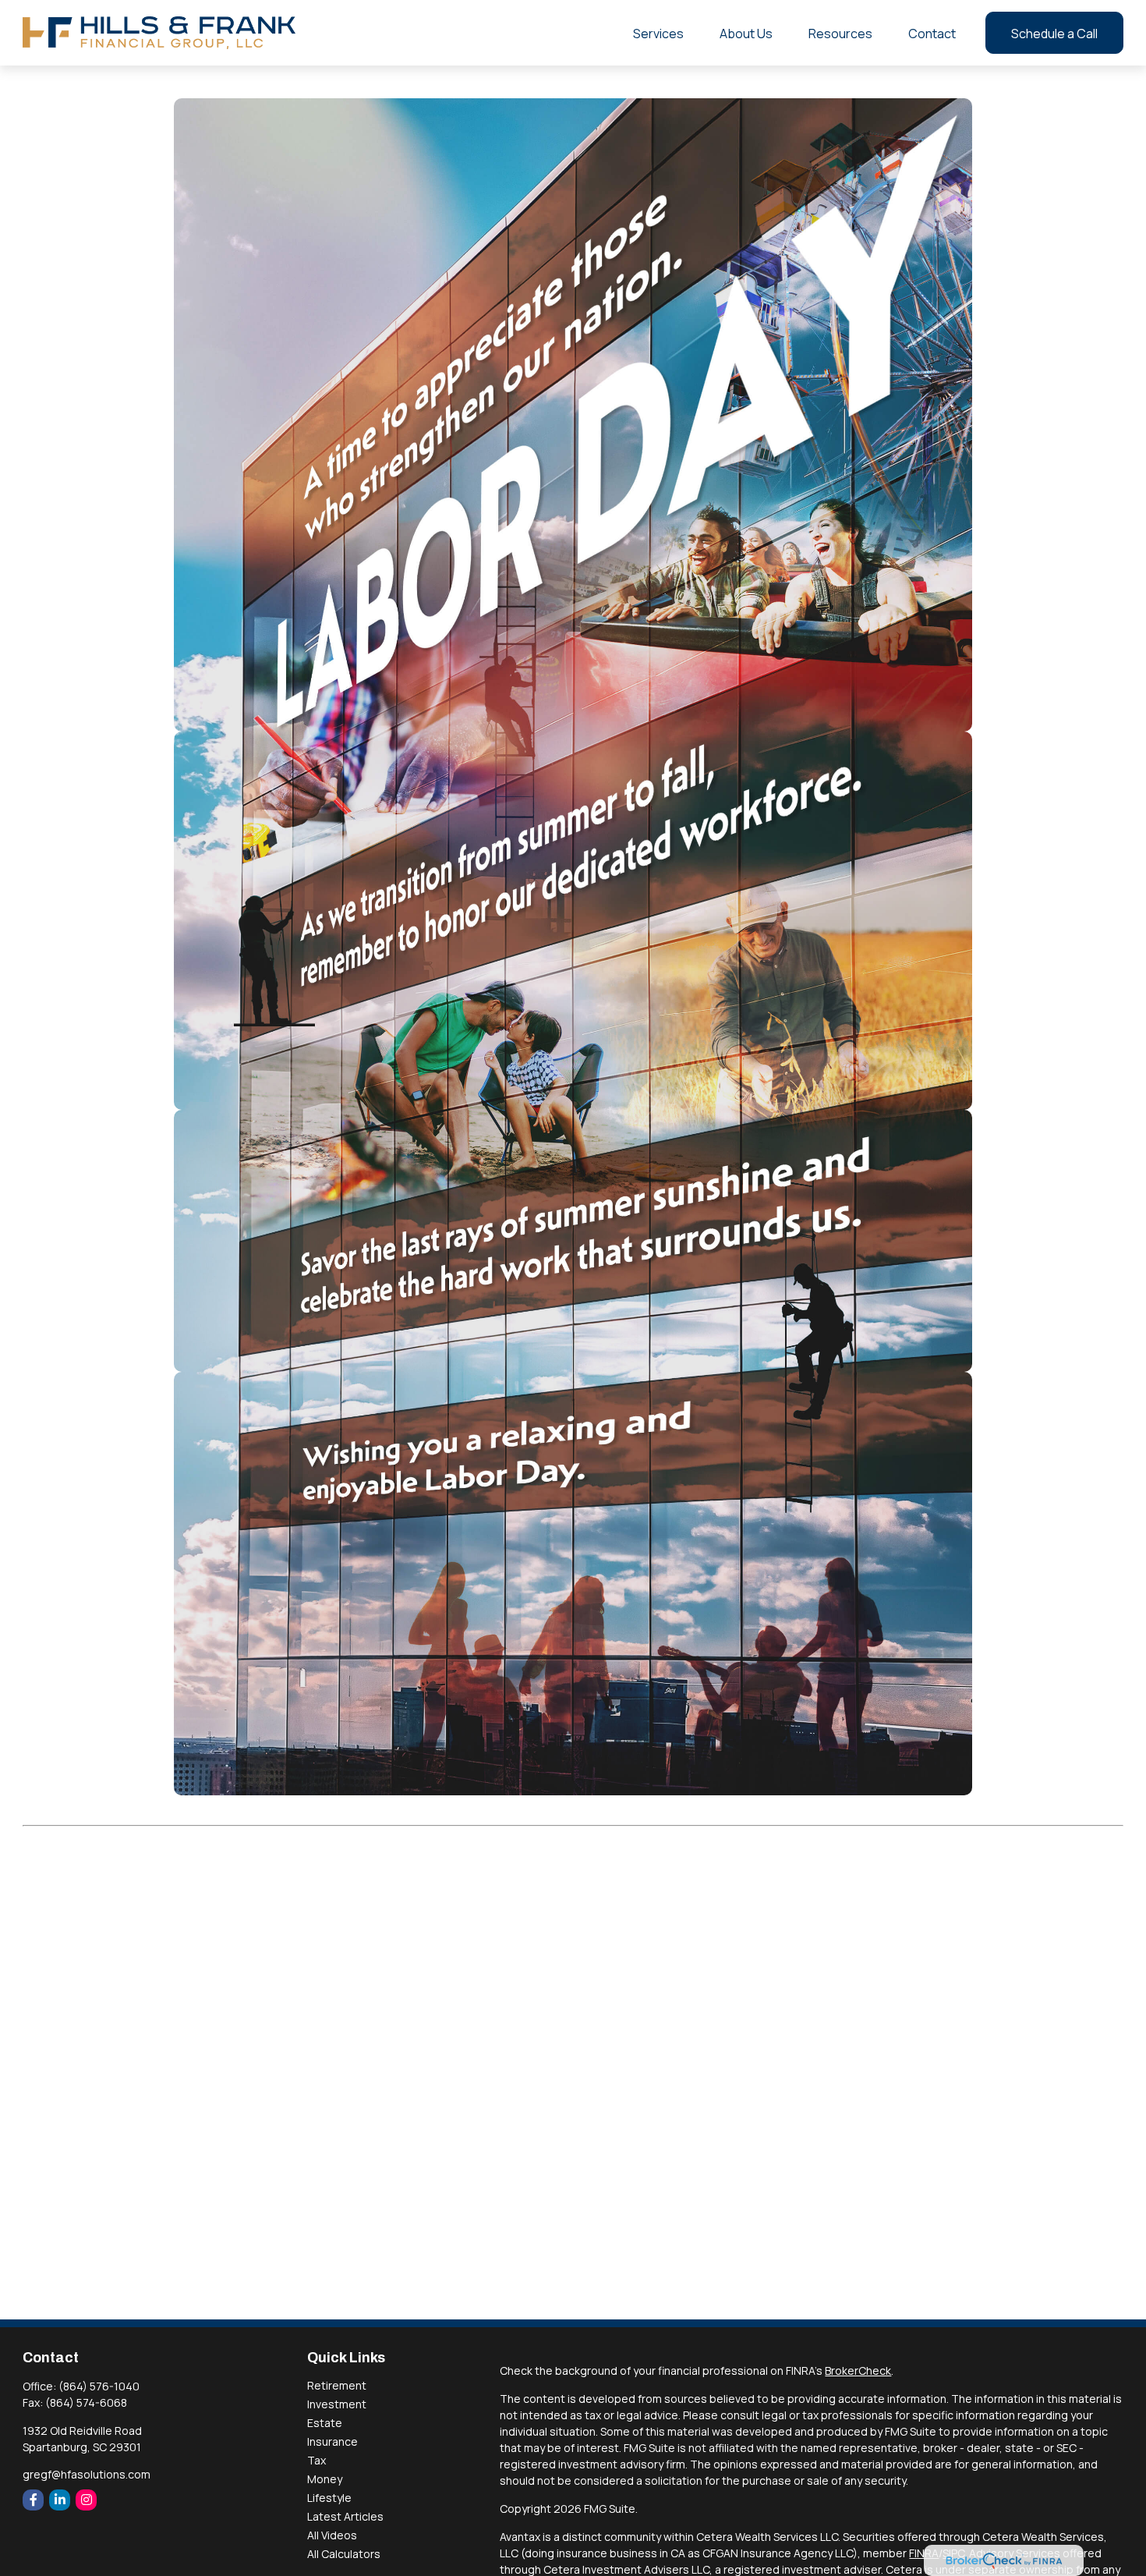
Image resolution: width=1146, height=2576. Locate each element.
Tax (317, 2460)
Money (325, 2479)
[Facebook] (33, 2500)
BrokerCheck (858, 2370)
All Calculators (344, 2554)
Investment (337, 2404)
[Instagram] (86, 2500)
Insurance (332, 2441)
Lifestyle (329, 2498)
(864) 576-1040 (99, 2386)
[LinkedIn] (60, 2500)
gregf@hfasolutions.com (87, 2474)
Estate (325, 2423)
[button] (658, 33)
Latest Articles (345, 2516)
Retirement (337, 2385)
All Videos (332, 2535)
